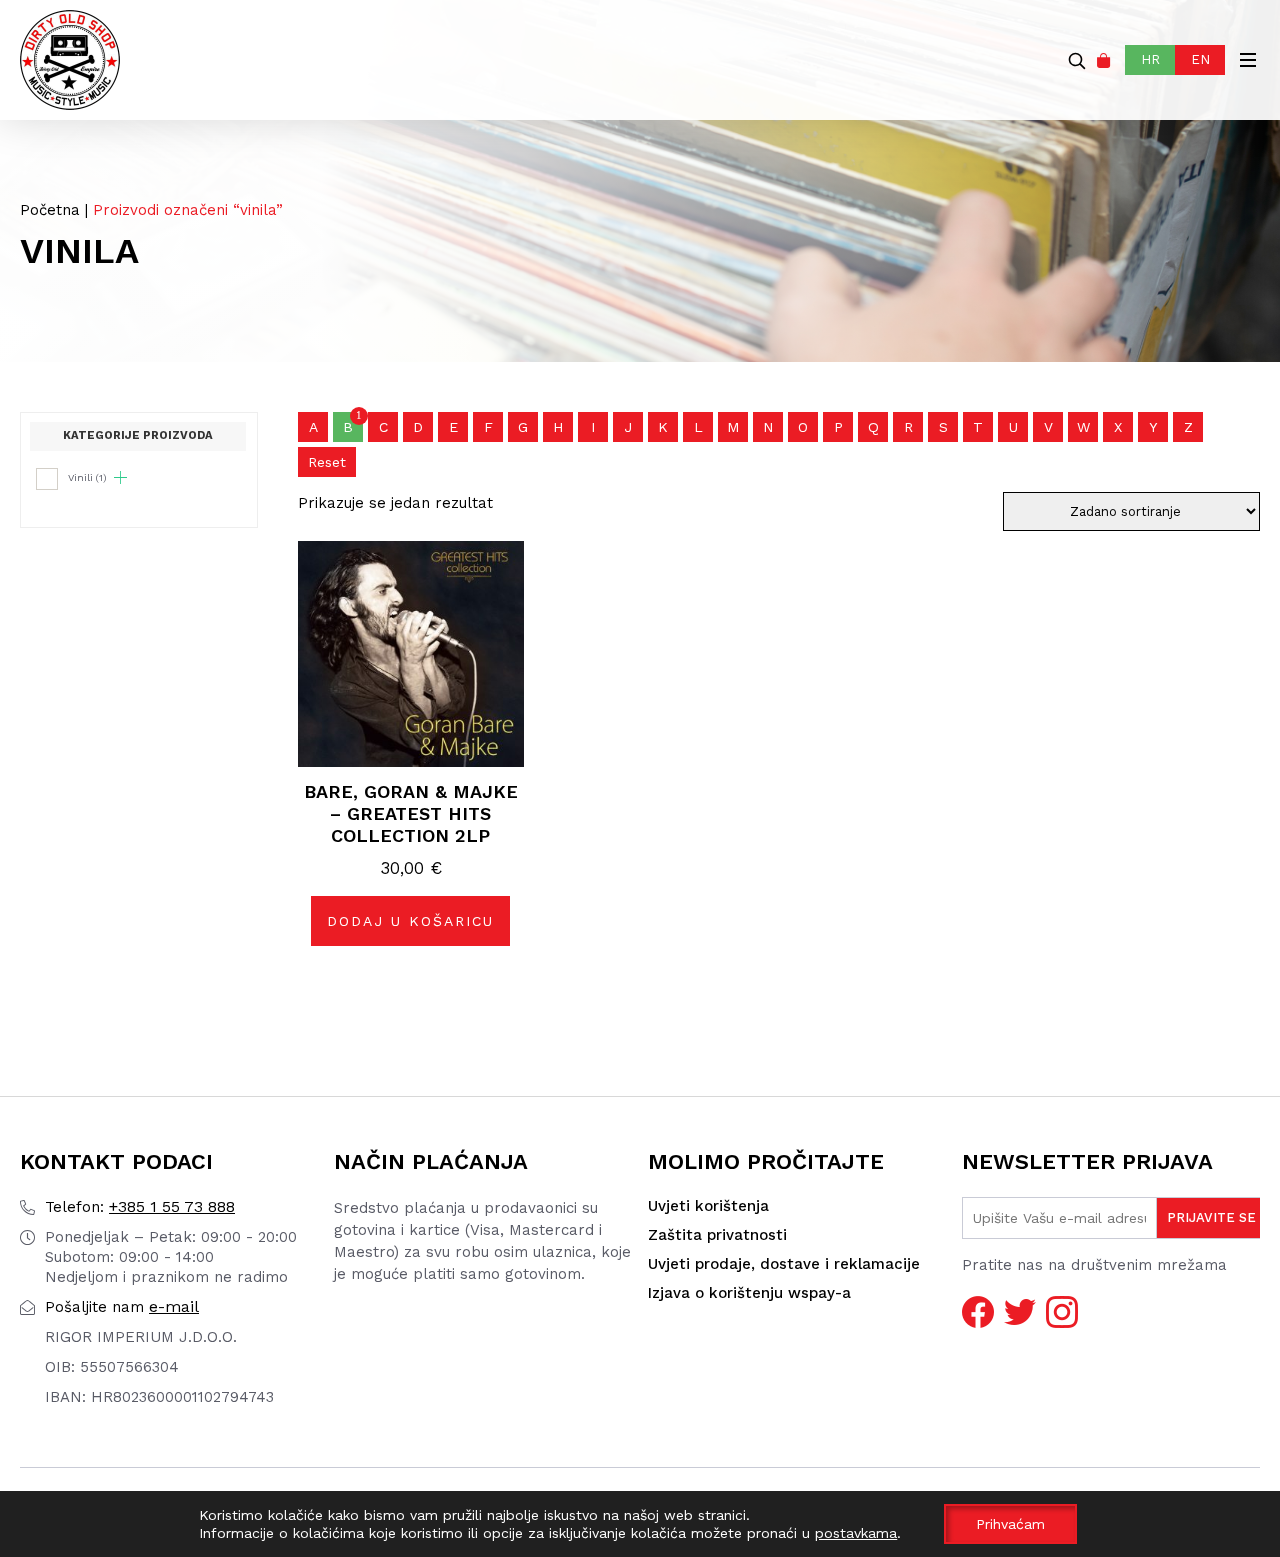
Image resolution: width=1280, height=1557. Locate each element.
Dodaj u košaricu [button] (410, 921)
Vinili (87, 477)
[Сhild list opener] (120, 477)
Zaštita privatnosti (717, 1235)
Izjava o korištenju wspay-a (749, 1293)
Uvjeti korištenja (708, 1206)
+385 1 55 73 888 (140, 1206)
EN (1200, 59)
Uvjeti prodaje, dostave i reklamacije (784, 1264)
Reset (327, 462)
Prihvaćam (1010, 1524)
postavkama (856, 1533)
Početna (50, 210)
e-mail (122, 1306)
